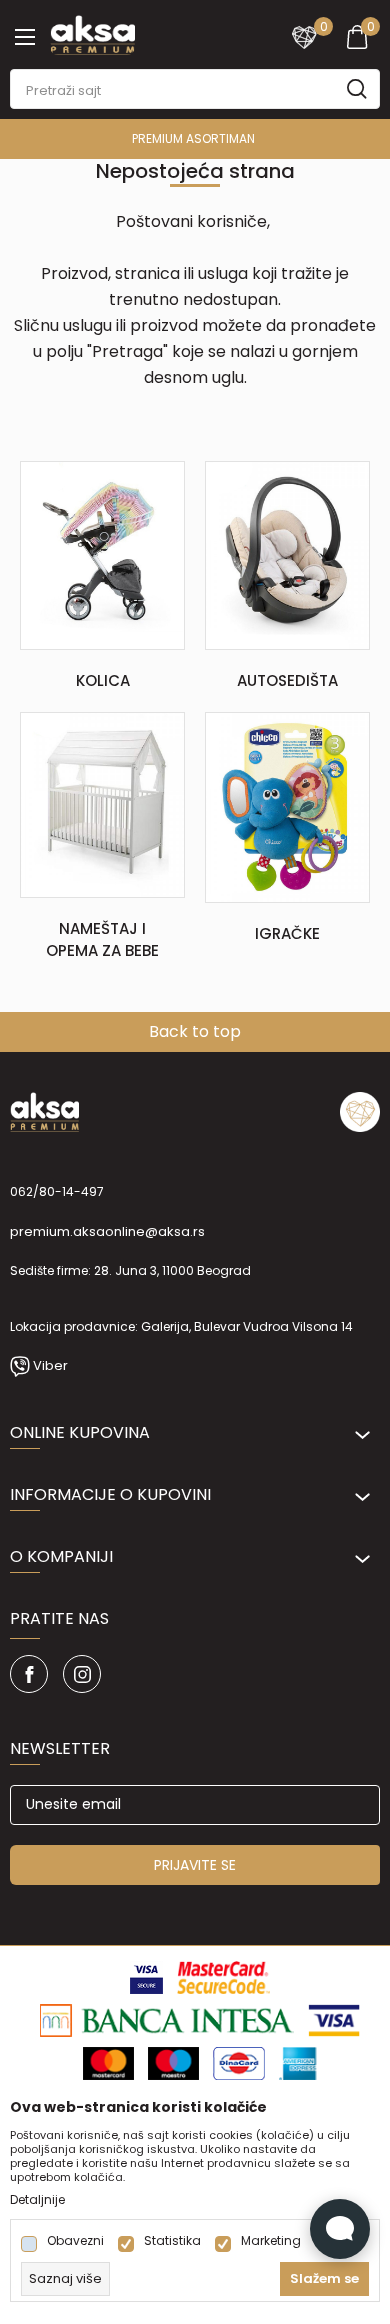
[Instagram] (82, 1674)
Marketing (271, 2241)
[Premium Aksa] (92, 33)
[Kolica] (102, 554)
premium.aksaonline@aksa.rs (107, 1231)
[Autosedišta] (287, 555)
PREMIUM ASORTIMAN (193, 138)
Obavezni (75, 2241)
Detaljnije (37, 2200)
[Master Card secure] (223, 1976)
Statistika (172, 2241)
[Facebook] (29, 1674)
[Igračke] (287, 807)
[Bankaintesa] (167, 2019)
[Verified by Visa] (146, 1976)
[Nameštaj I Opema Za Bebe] (102, 804)
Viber (50, 1365)
